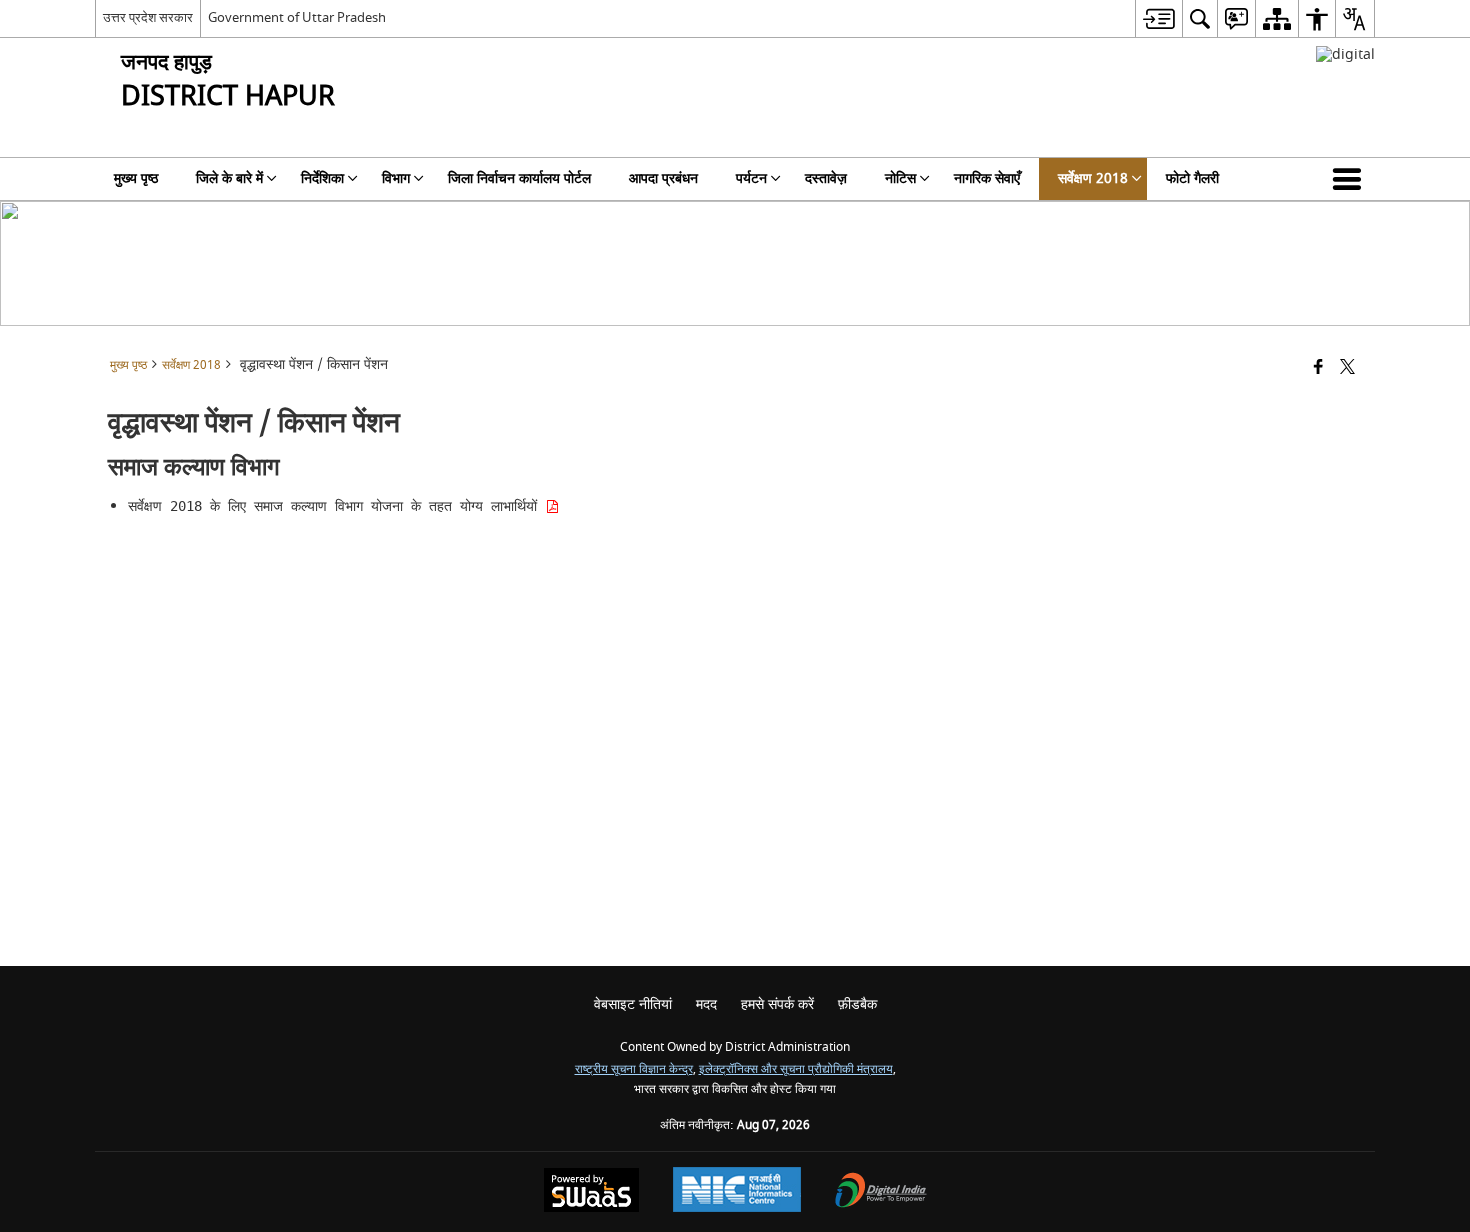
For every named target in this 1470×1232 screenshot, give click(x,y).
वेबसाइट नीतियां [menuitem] (633, 1004)
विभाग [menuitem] (396, 178)
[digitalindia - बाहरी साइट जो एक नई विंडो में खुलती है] (1345, 54)
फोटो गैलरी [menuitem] (1192, 178)
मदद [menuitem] (706, 1004)
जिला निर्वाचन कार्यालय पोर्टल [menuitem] (519, 178)
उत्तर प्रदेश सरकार (148, 17)
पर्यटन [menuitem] (751, 178)
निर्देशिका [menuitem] (322, 178)
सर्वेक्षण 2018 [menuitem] (1093, 178)
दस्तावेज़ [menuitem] (826, 178)
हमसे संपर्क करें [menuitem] (777, 1004)
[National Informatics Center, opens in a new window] (737, 1192)
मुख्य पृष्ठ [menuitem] (136, 178)
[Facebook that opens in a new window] (1318, 368)
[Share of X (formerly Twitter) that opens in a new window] (1347, 368)
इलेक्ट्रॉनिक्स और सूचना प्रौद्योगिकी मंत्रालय (796, 1069)
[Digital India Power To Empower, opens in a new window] (881, 1192)
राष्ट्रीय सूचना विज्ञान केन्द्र (634, 1069)
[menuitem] (1158, 18)
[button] (1351, 179)
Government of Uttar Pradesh (297, 17)
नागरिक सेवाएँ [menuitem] (987, 178)
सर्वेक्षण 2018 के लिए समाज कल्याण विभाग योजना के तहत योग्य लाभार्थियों (336, 506)
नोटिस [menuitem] (900, 178)
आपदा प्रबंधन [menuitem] (663, 178)
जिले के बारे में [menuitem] (229, 178)
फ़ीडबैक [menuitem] (857, 1004)
